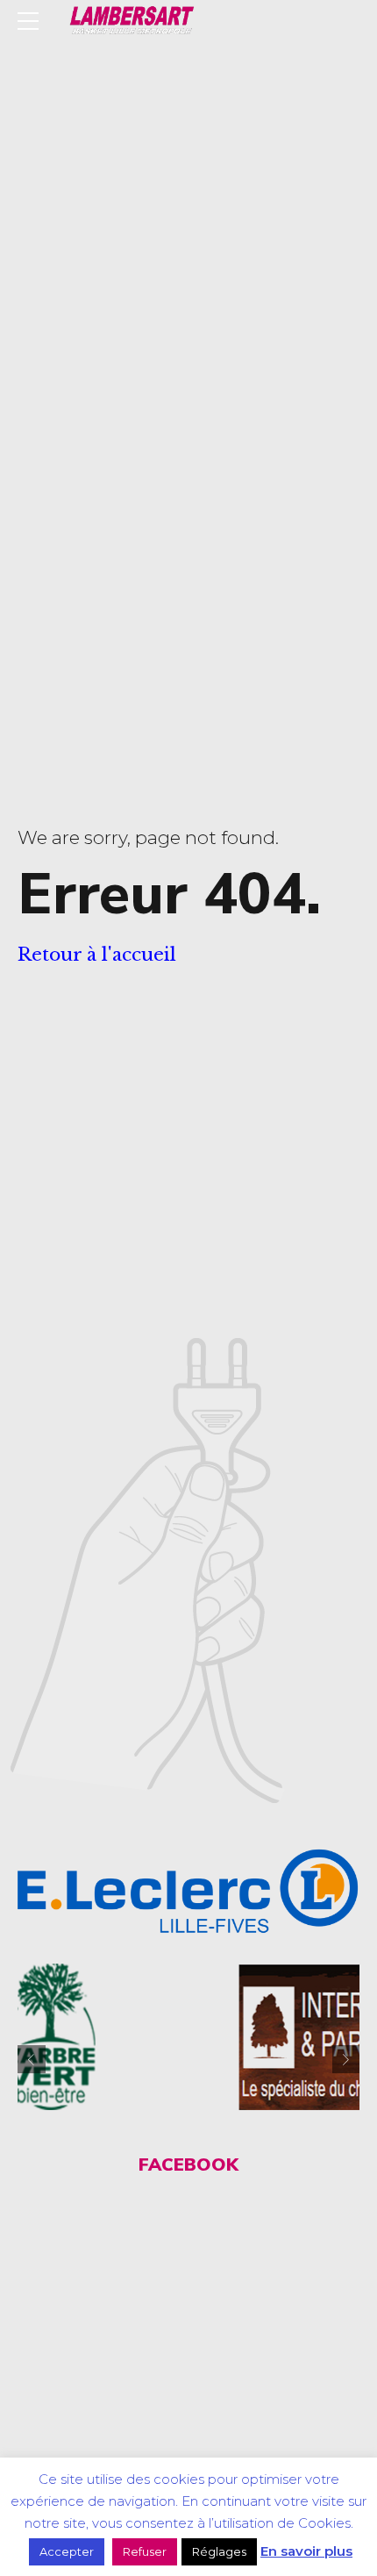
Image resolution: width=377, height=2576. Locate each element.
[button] (32, 2059)
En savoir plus (306, 2551)
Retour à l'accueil (97, 955)
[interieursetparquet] (214, 2037)
